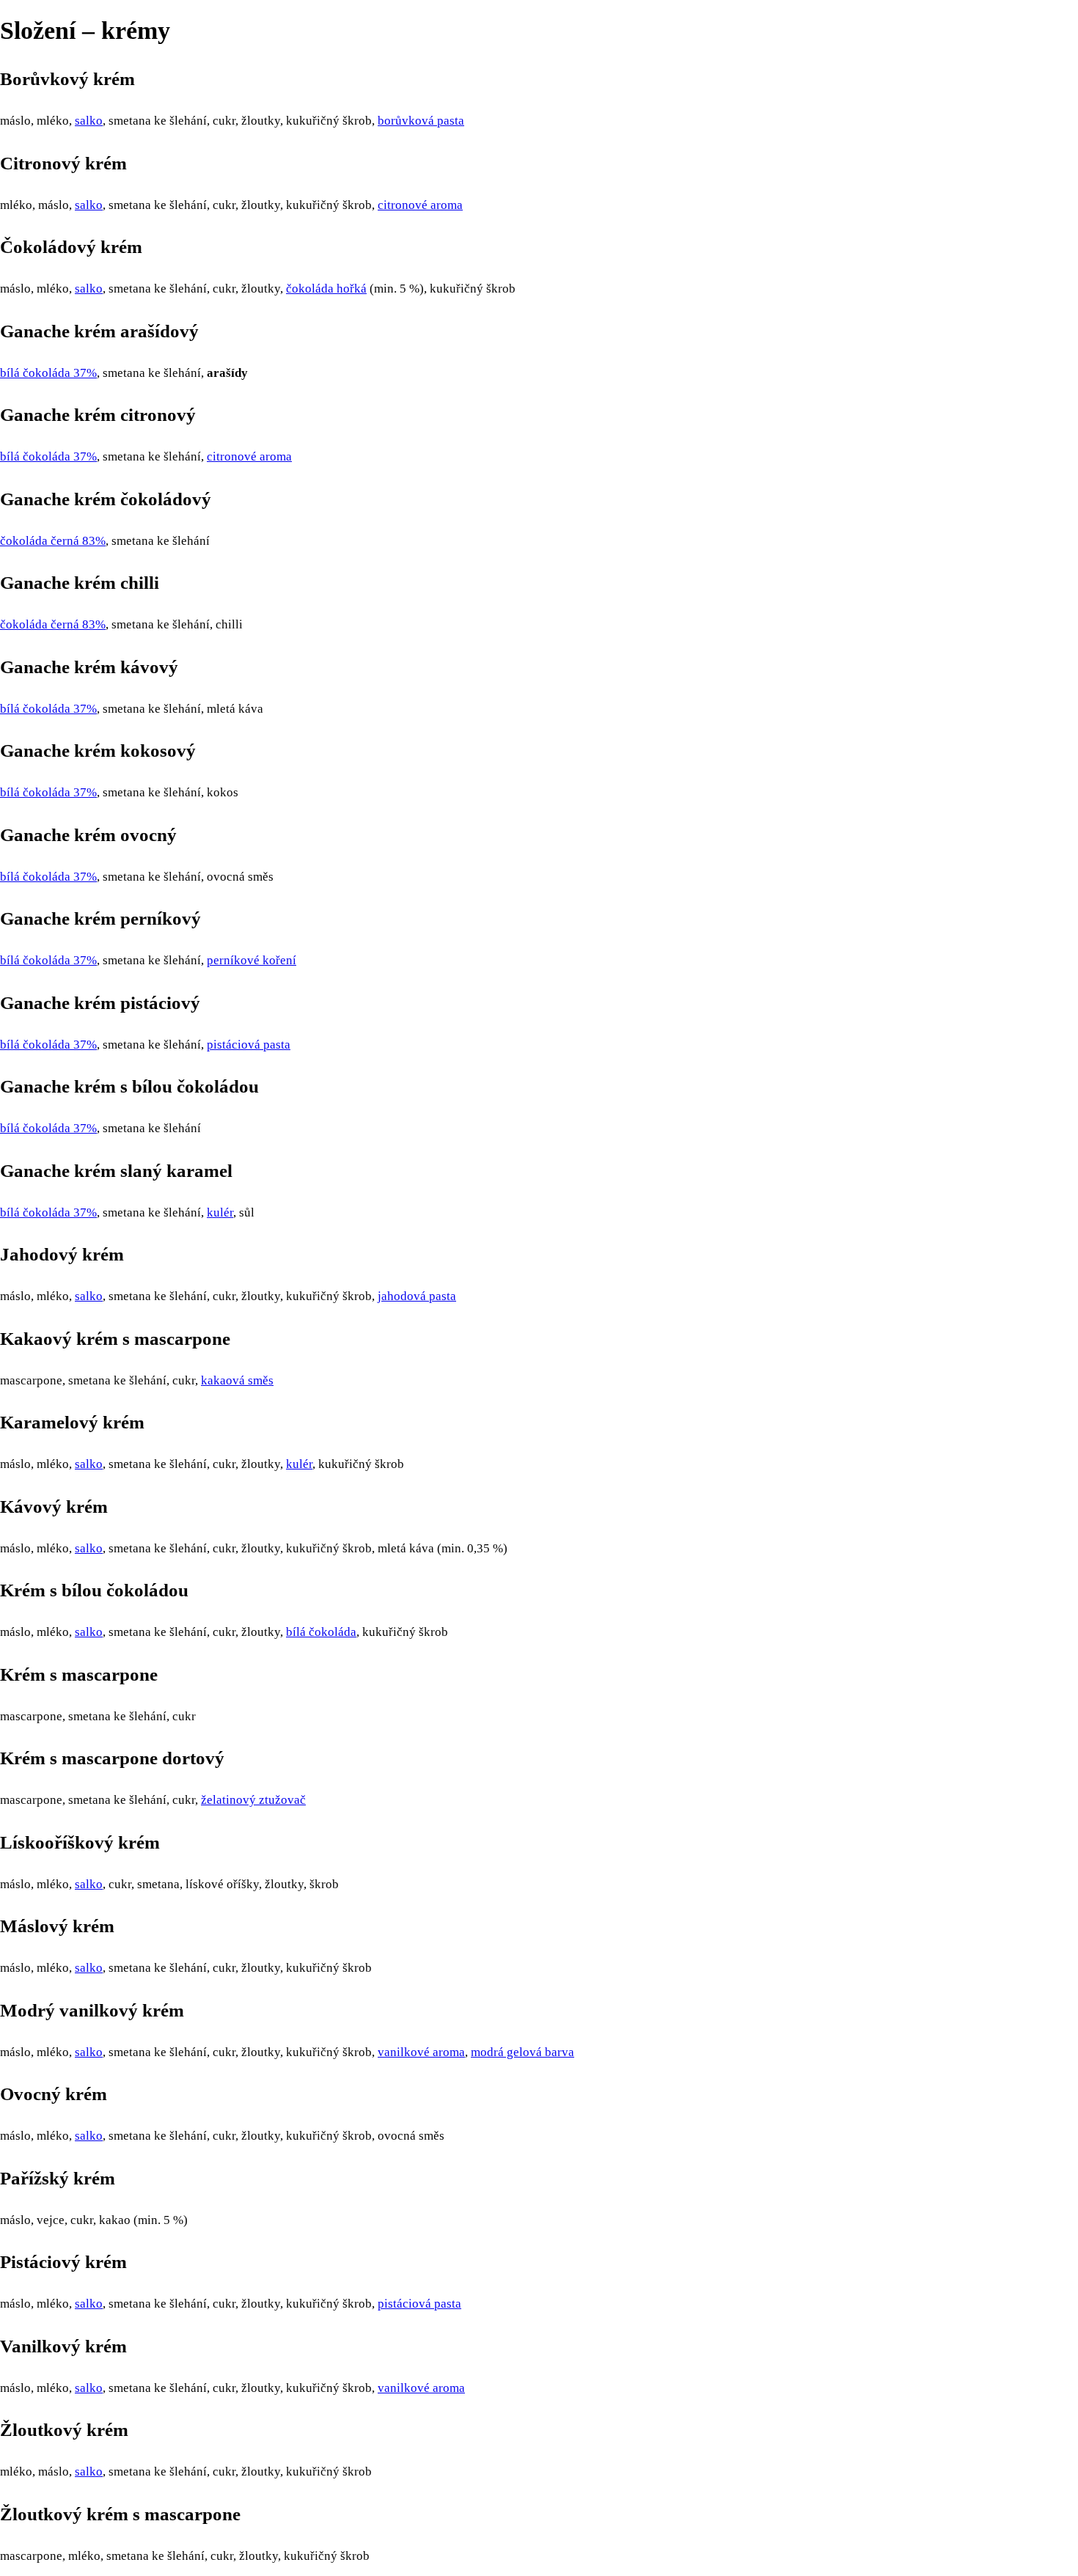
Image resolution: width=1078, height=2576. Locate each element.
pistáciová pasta (249, 1045)
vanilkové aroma (421, 2052)
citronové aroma (420, 205)
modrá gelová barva (522, 2052)
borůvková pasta (421, 121)
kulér (220, 1212)
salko (89, 121)
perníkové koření (252, 960)
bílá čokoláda (321, 1632)
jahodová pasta (417, 1296)
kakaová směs (237, 1380)
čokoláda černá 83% (53, 541)
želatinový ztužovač (253, 1800)
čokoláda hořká (326, 289)
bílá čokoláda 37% (48, 373)
